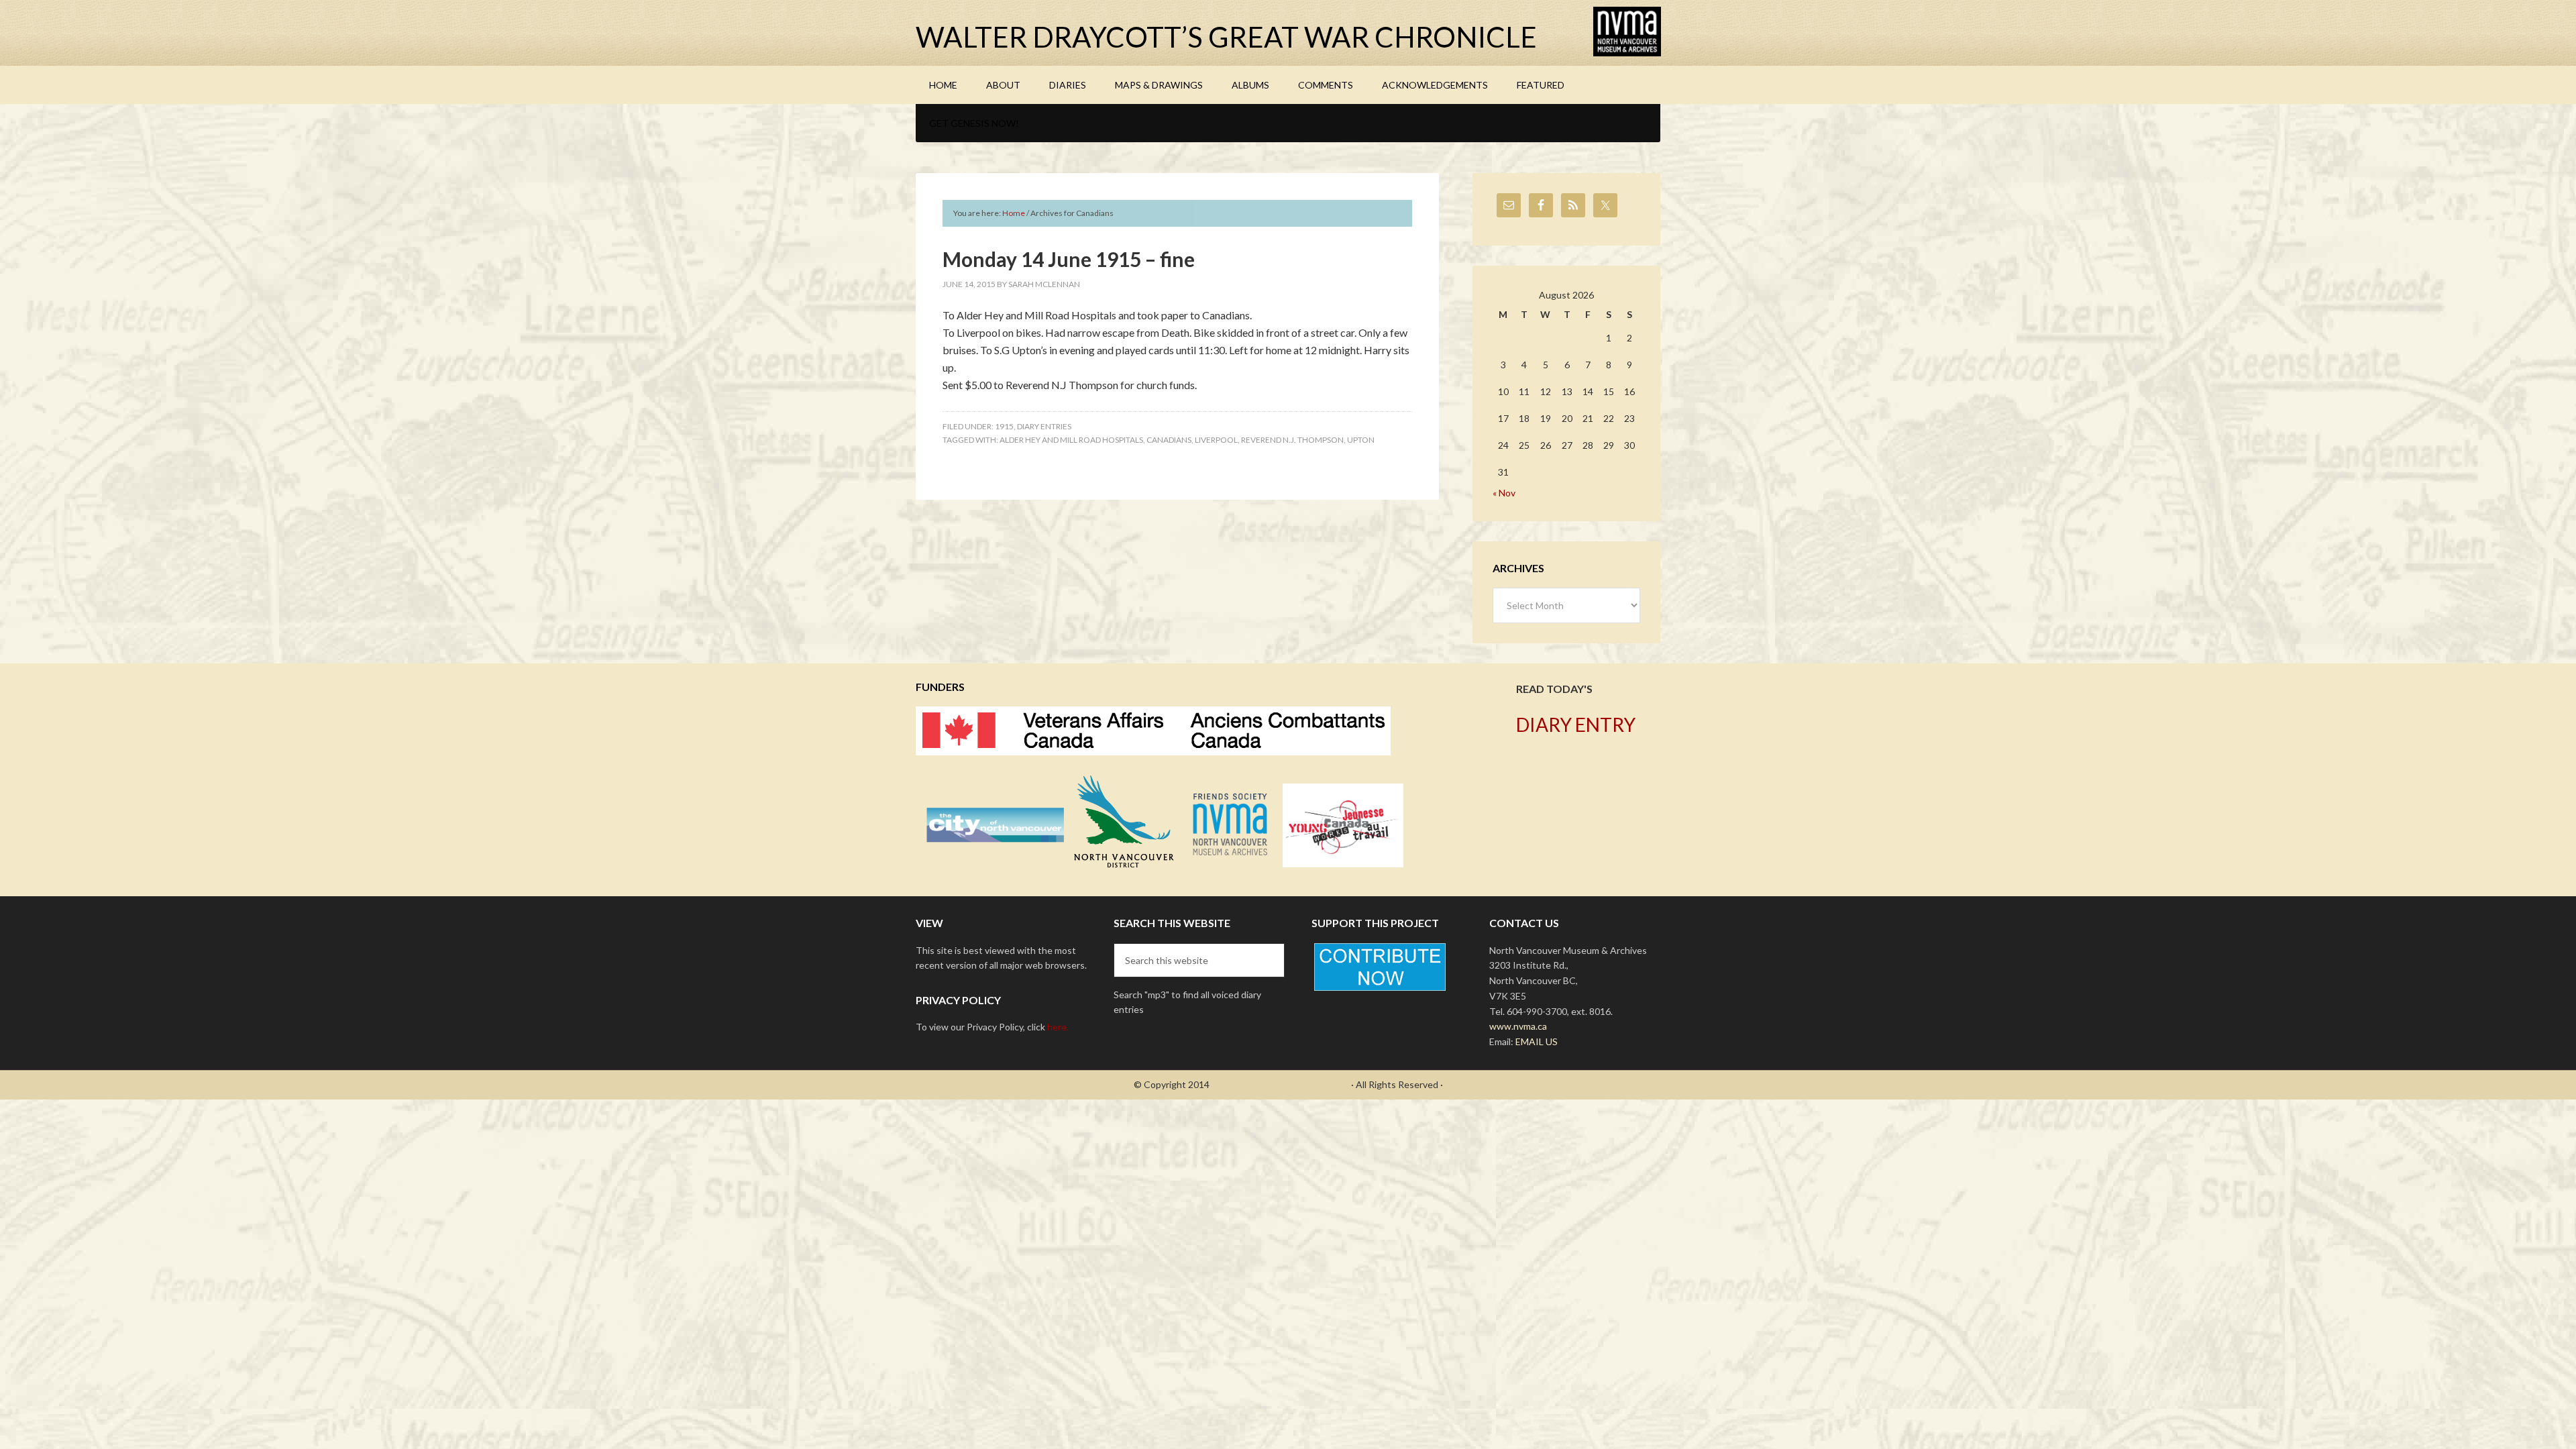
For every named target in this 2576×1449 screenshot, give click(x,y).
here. (1058, 1027)
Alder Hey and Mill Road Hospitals (1071, 440)
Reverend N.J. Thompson (1292, 440)
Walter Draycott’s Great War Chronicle (1226, 37)
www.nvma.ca (1518, 1026)
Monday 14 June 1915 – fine (1069, 259)
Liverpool (1216, 440)
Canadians (1169, 440)
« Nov (1504, 493)
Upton (1361, 440)
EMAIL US (1537, 1041)
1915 (1004, 426)
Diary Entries (1044, 426)
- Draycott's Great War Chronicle (1280, 1084)
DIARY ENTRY (1576, 724)
